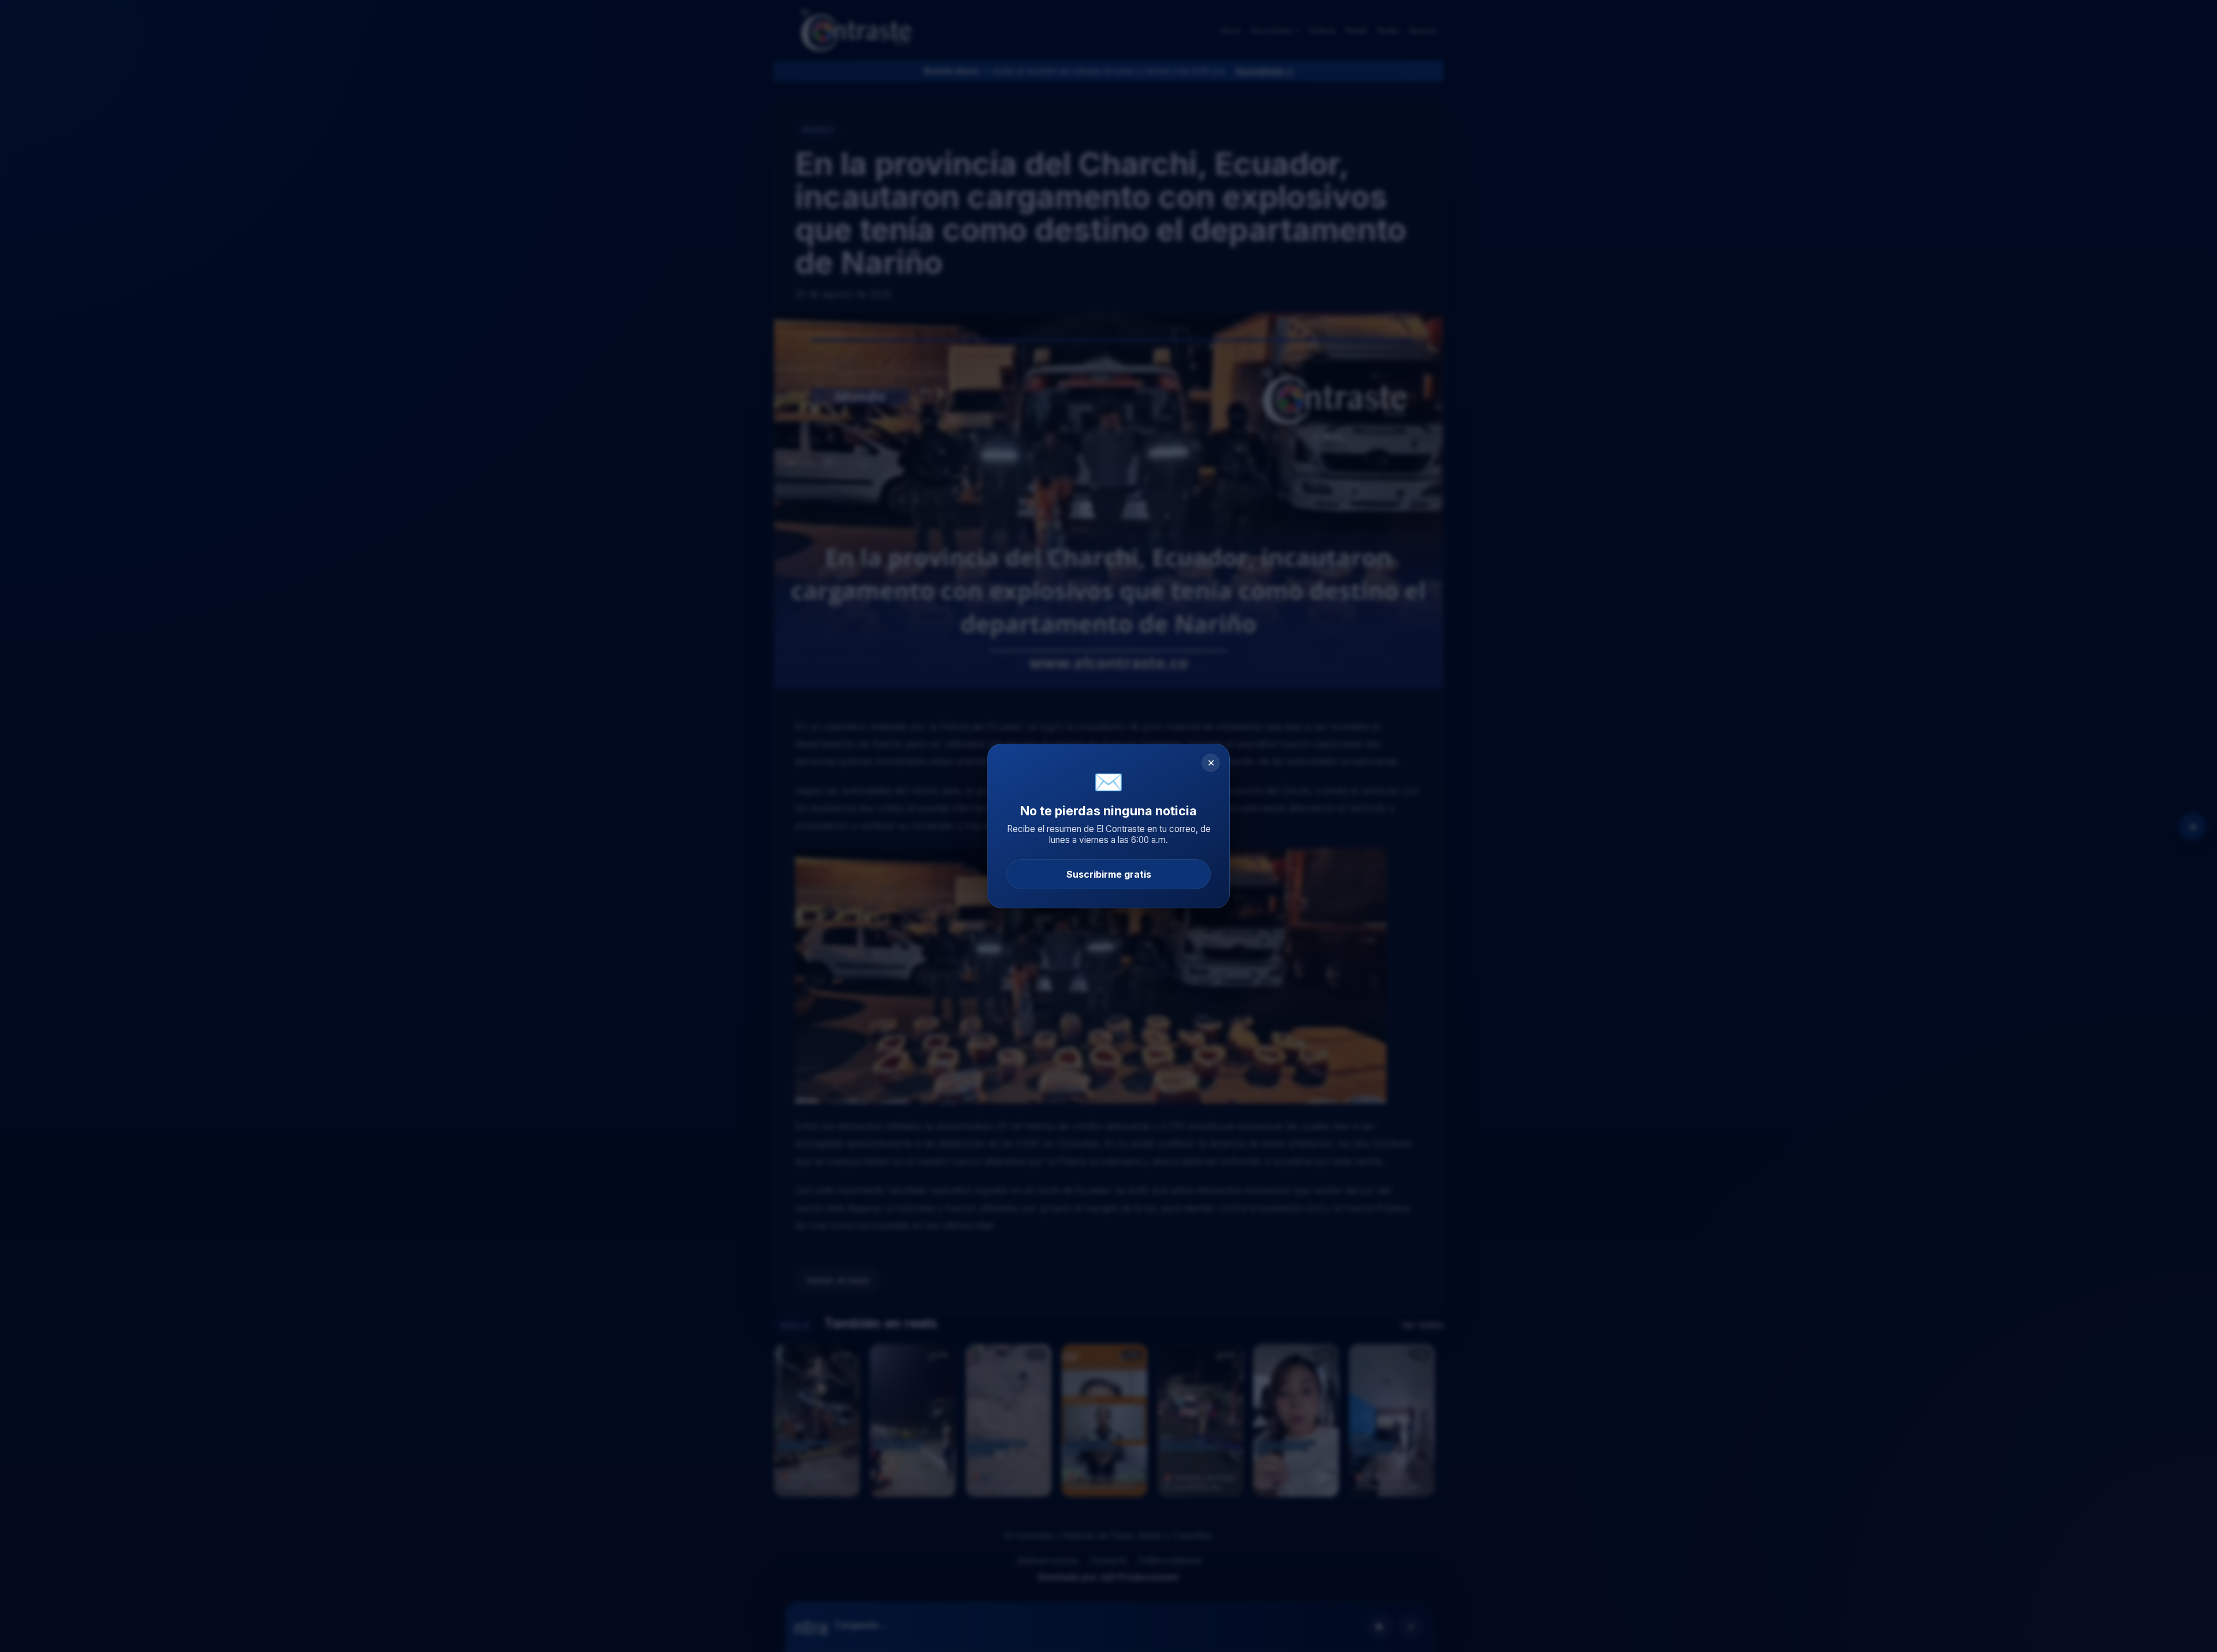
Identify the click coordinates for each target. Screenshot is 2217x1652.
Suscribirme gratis (1109, 874)
